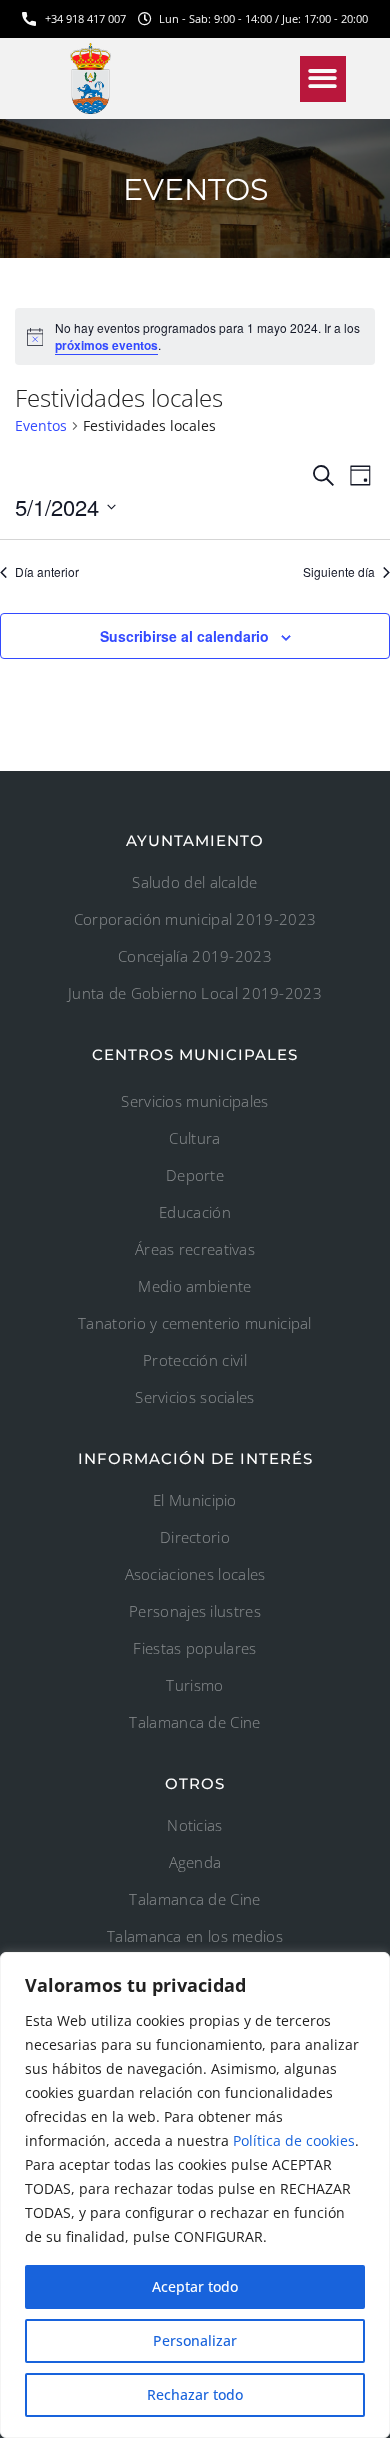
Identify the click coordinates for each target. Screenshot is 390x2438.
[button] (323, 79)
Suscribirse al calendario (184, 636)
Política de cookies (294, 2140)
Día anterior (47, 572)
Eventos (41, 425)
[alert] (195, 336)
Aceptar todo (195, 2286)
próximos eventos (106, 345)
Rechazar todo (195, 2394)
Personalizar (195, 2340)
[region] (195, 2195)
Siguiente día (339, 572)
